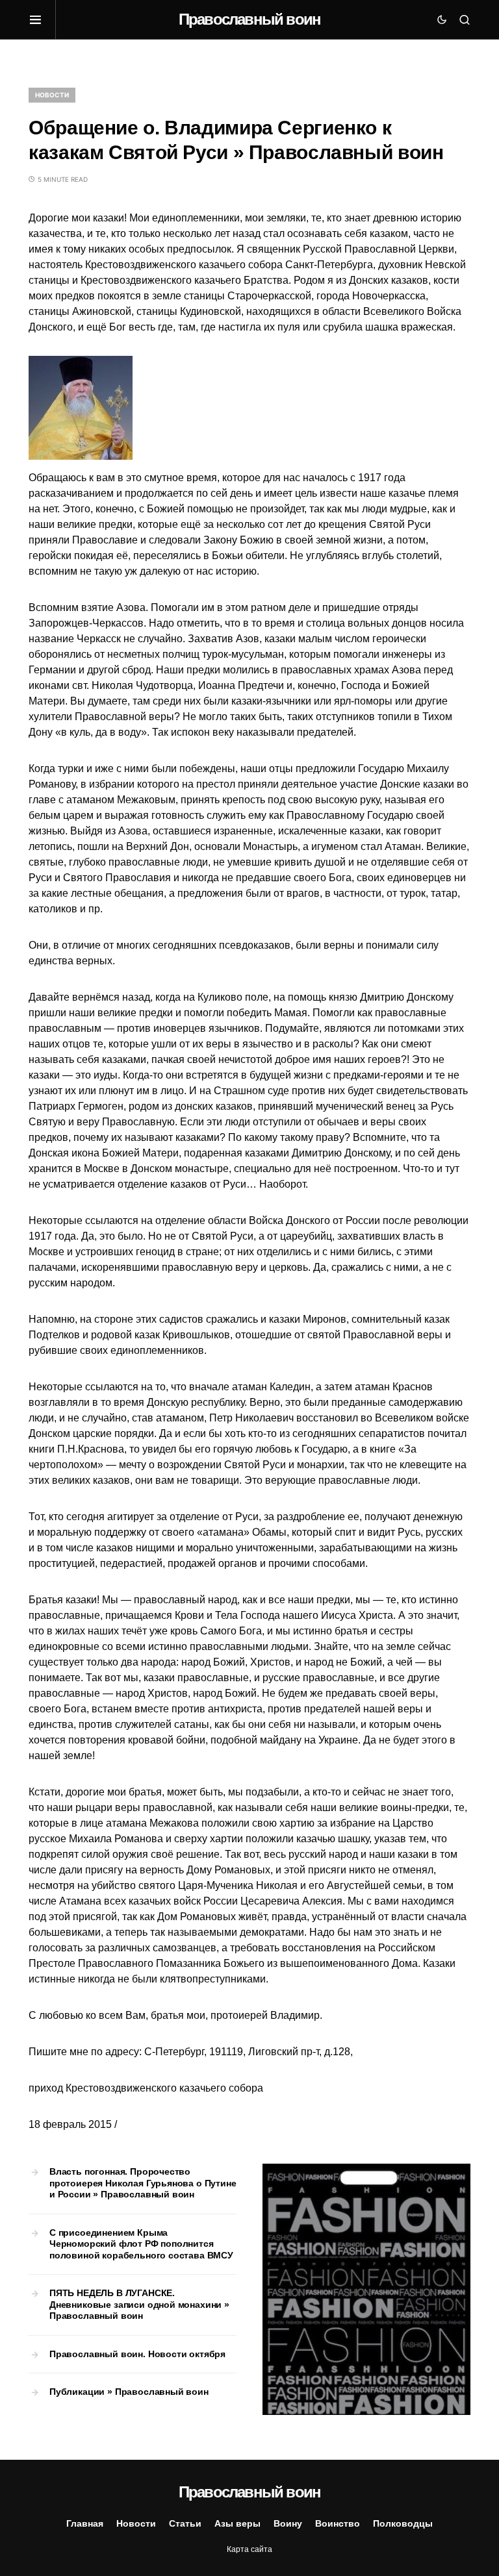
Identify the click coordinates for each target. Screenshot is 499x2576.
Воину (288, 2523)
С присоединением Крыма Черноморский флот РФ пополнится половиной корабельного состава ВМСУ (141, 2244)
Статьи (185, 2523)
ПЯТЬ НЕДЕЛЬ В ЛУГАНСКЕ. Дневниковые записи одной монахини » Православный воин (139, 2304)
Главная (85, 2523)
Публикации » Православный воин (129, 2392)
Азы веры (237, 2523)
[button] (42, 19)
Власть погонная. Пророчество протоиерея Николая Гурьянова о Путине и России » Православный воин (143, 2183)
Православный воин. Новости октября (137, 2354)
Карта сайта (249, 2549)
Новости (52, 95)
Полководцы (403, 2523)
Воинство (338, 2523)
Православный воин (249, 19)
